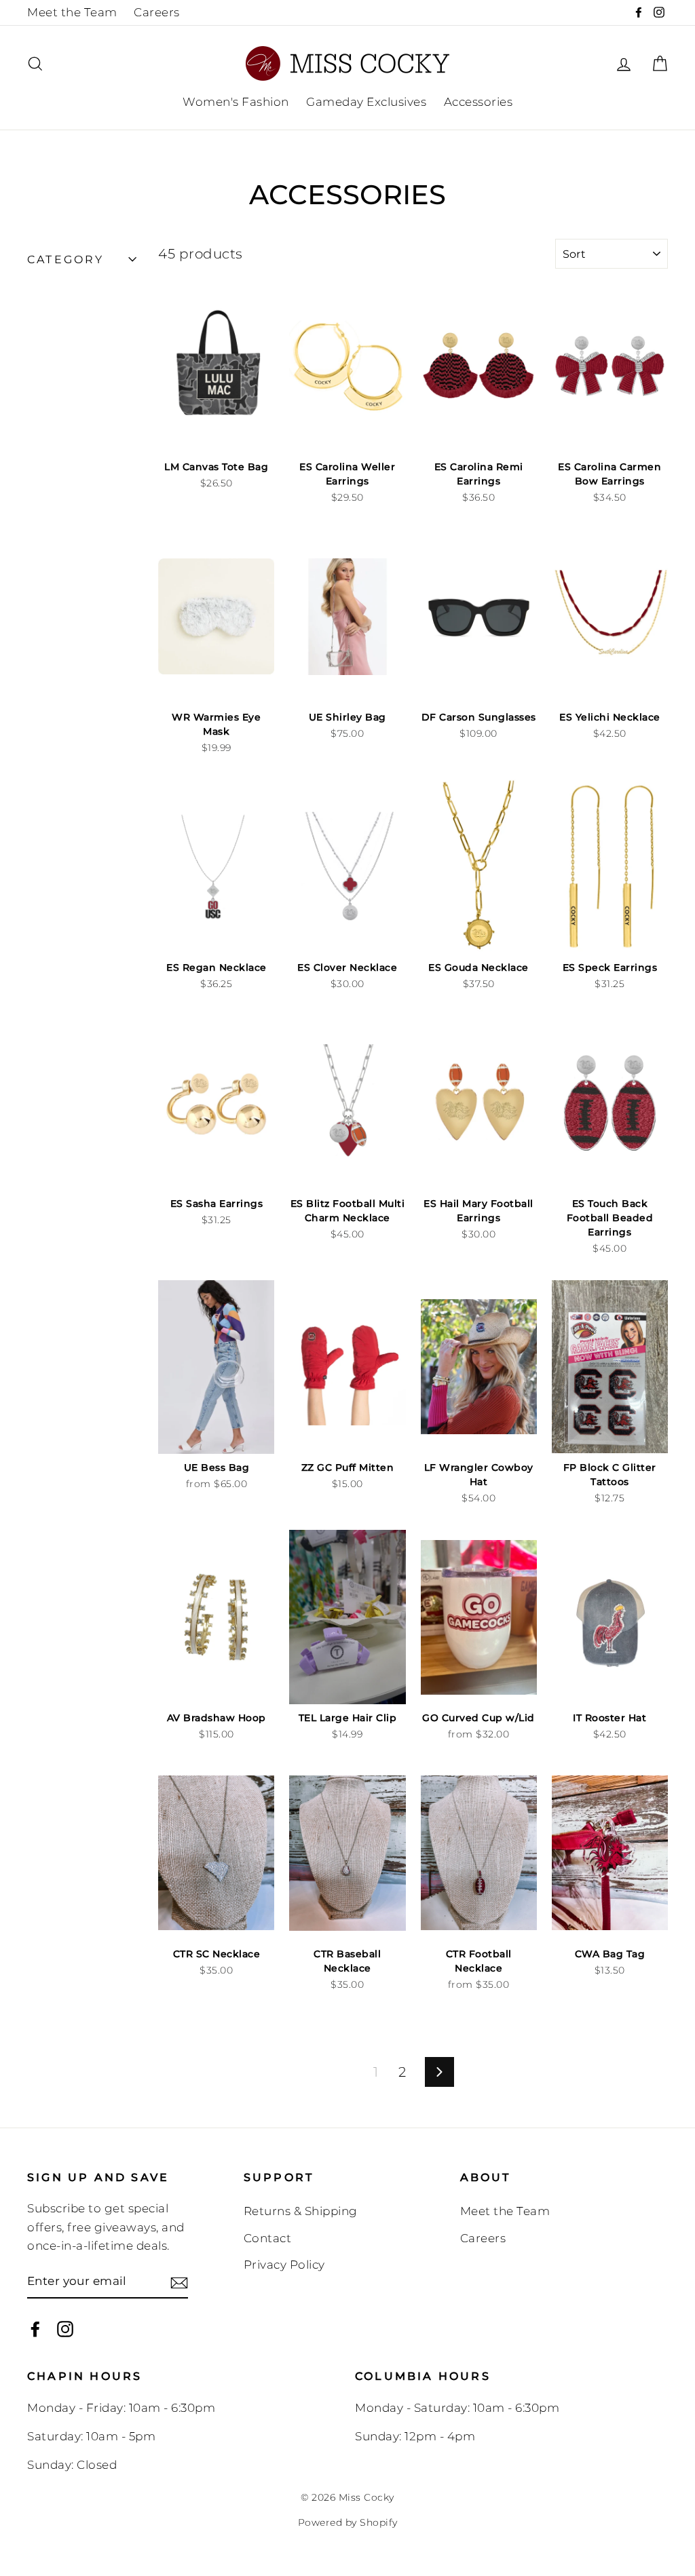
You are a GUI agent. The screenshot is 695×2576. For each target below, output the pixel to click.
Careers (157, 12)
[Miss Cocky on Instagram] (65, 2328)
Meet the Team (72, 12)
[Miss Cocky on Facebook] (35, 2328)
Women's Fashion (236, 102)
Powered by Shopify (348, 2522)
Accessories (478, 102)
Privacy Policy (284, 2265)
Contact (268, 2238)
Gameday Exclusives (366, 102)
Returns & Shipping (301, 2211)
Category (66, 259)
